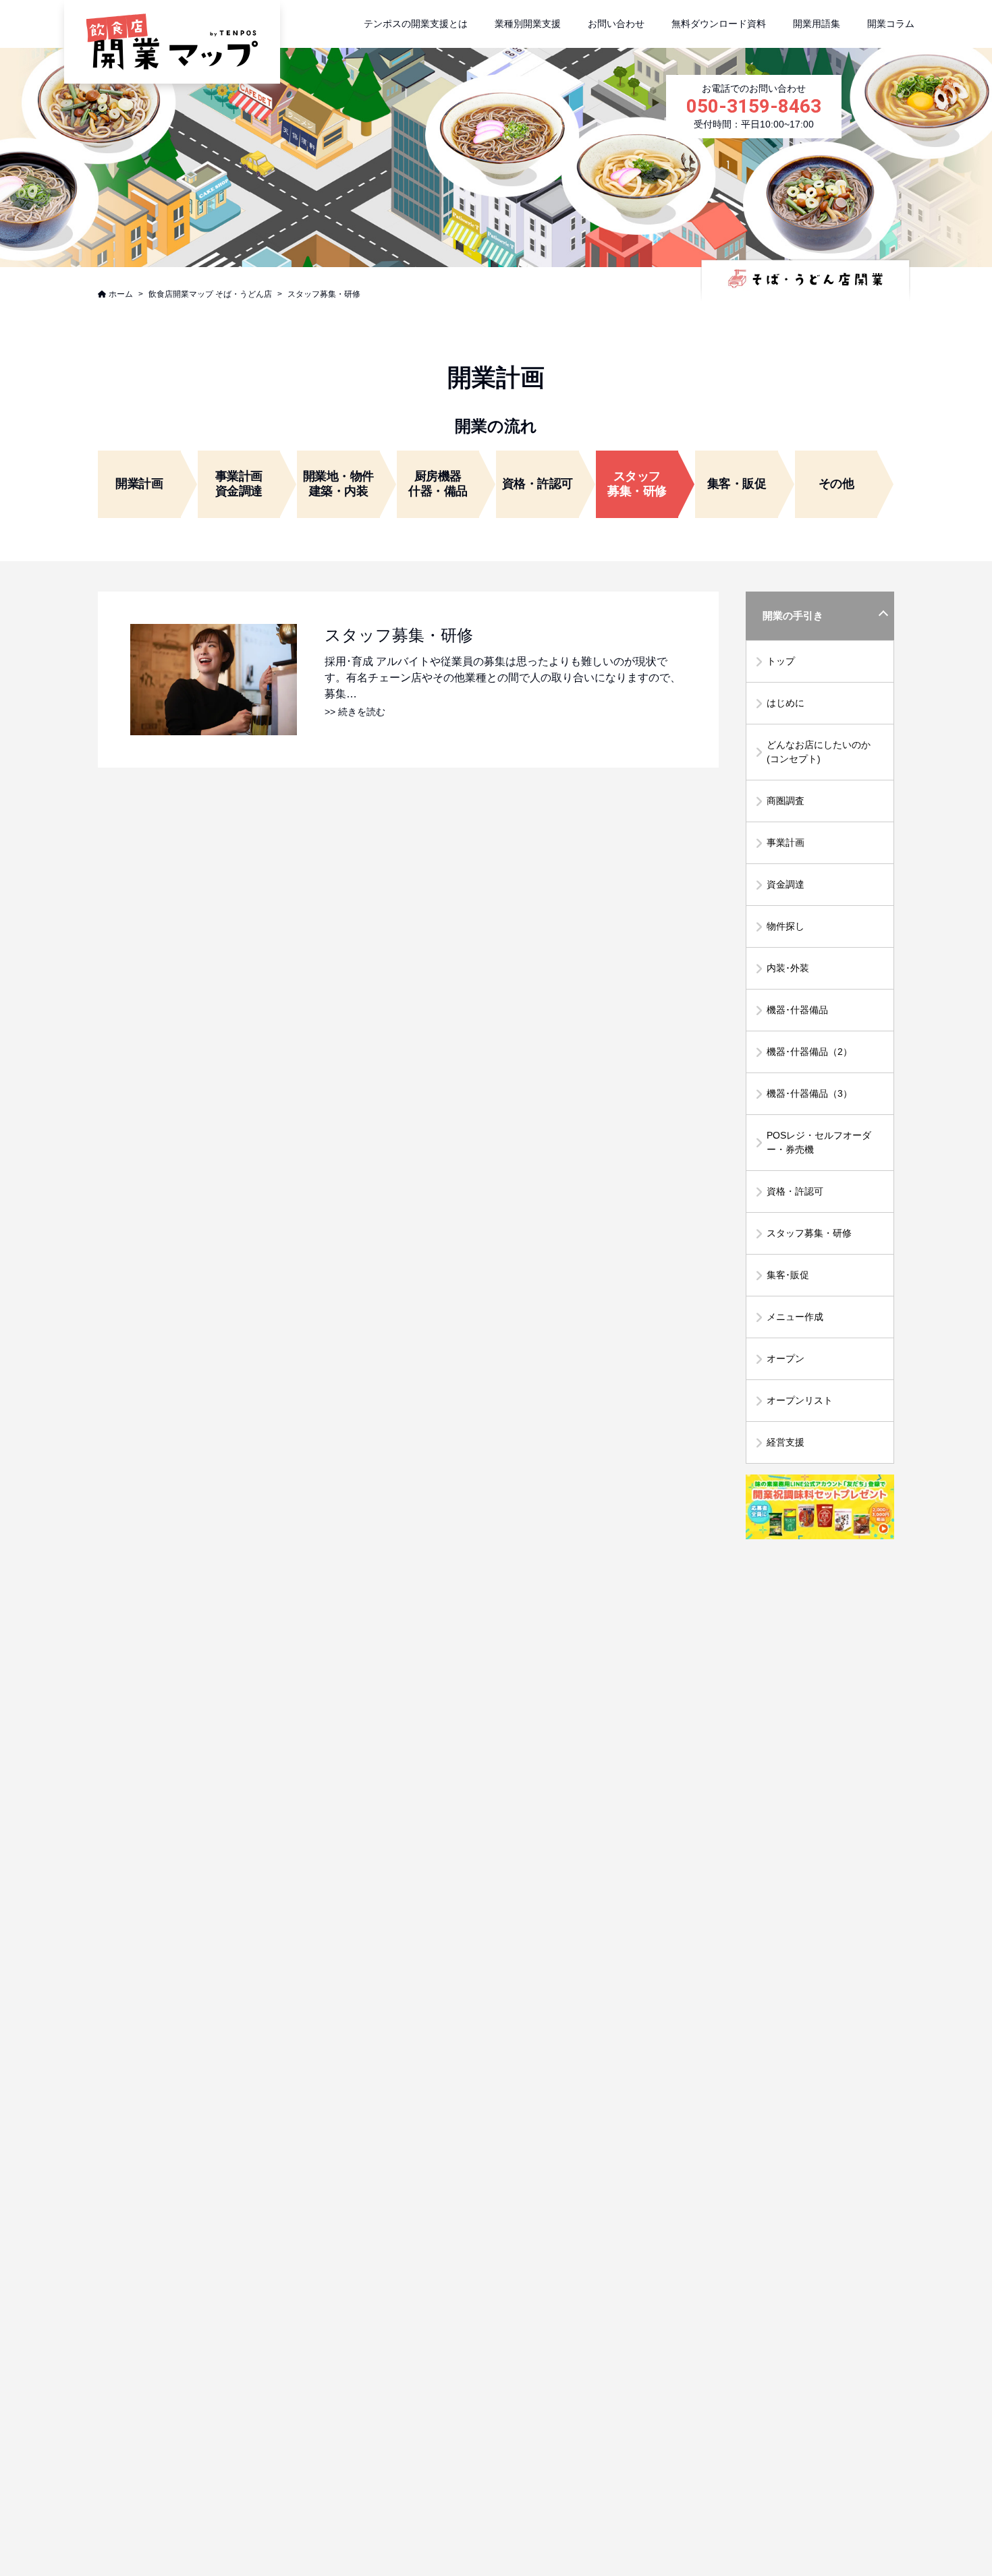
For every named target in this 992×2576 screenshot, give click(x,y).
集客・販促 (737, 484)
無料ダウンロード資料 (719, 24)
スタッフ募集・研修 (809, 1233)
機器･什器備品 (797, 1010)
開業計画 (139, 484)
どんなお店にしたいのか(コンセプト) (819, 752)
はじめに (786, 703)
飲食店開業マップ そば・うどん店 (210, 294)
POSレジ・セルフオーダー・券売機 (819, 1142)
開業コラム (891, 24)
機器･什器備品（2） (809, 1052)
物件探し (786, 926)
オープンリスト (800, 1400)
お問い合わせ (616, 24)
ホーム (121, 294)
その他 (836, 484)
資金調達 (786, 884)
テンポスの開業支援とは (416, 24)
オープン (786, 1358)
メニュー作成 (795, 1317)
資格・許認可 (538, 484)
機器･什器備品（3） (809, 1093)
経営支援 (786, 1442)
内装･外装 (788, 968)
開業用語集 (817, 24)
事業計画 (786, 842)
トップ (781, 661)
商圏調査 (786, 801)
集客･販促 (788, 1275)
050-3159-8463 (754, 106)
